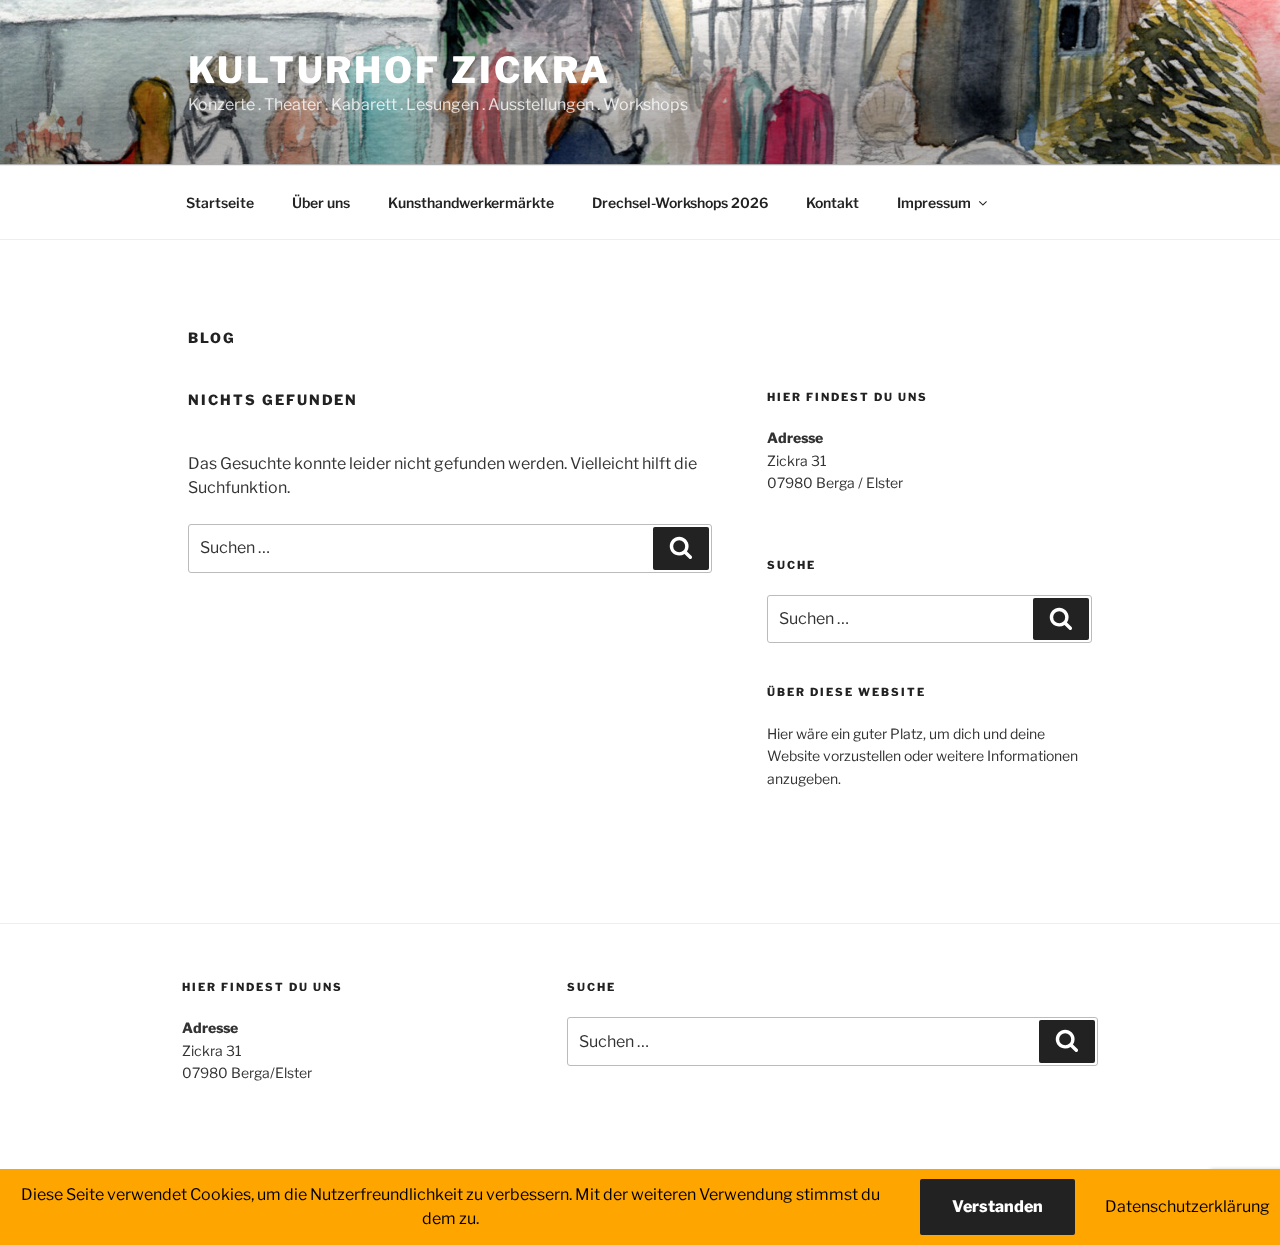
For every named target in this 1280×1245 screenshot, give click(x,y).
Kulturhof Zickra (399, 70)
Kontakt (832, 202)
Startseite (220, 202)
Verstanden (997, 1206)
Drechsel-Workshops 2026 (680, 202)
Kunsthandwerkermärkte (471, 202)
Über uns (321, 202)
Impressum (934, 202)
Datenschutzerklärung (1187, 1206)
